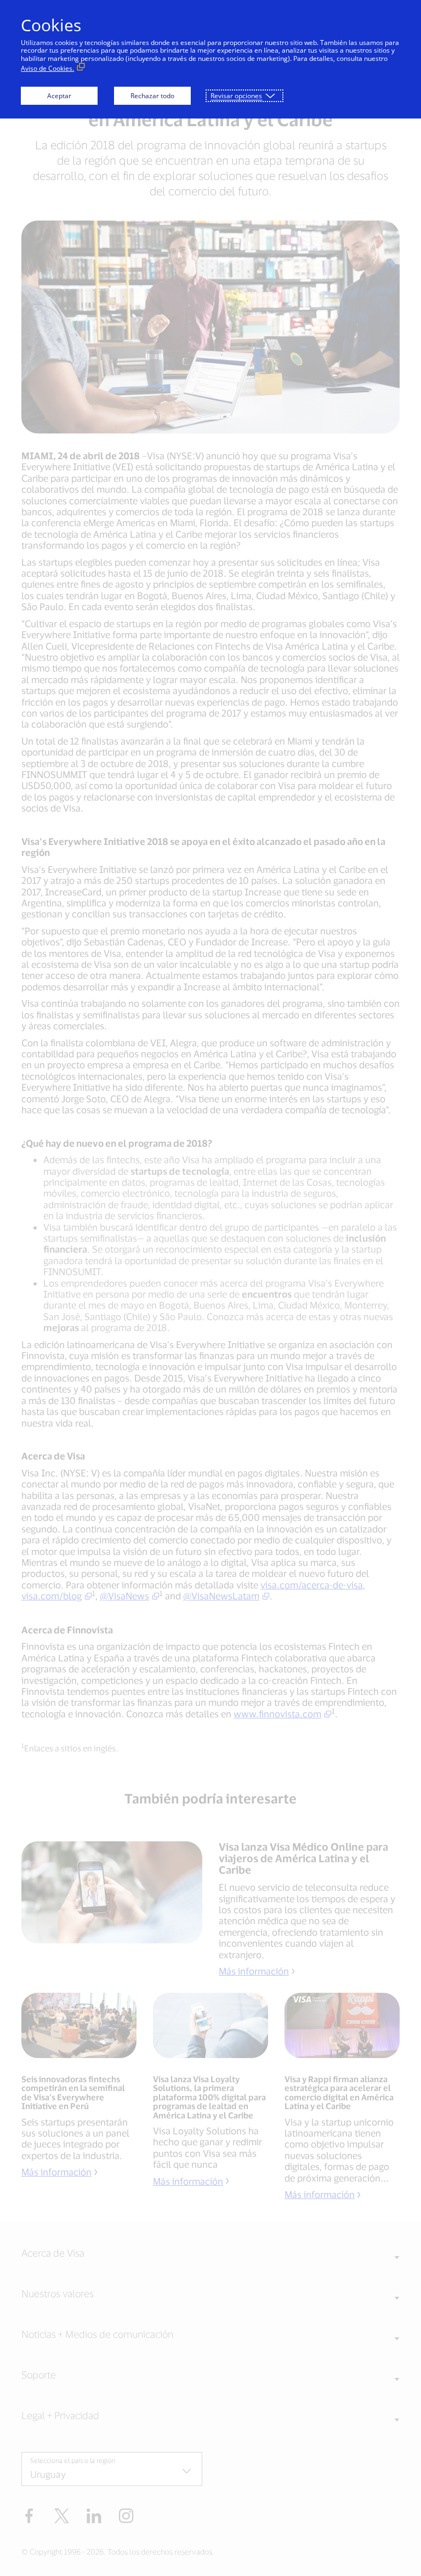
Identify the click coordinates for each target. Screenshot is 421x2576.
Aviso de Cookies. (47, 68)
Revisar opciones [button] (236, 96)
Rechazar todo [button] (152, 96)
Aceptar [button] (59, 96)
